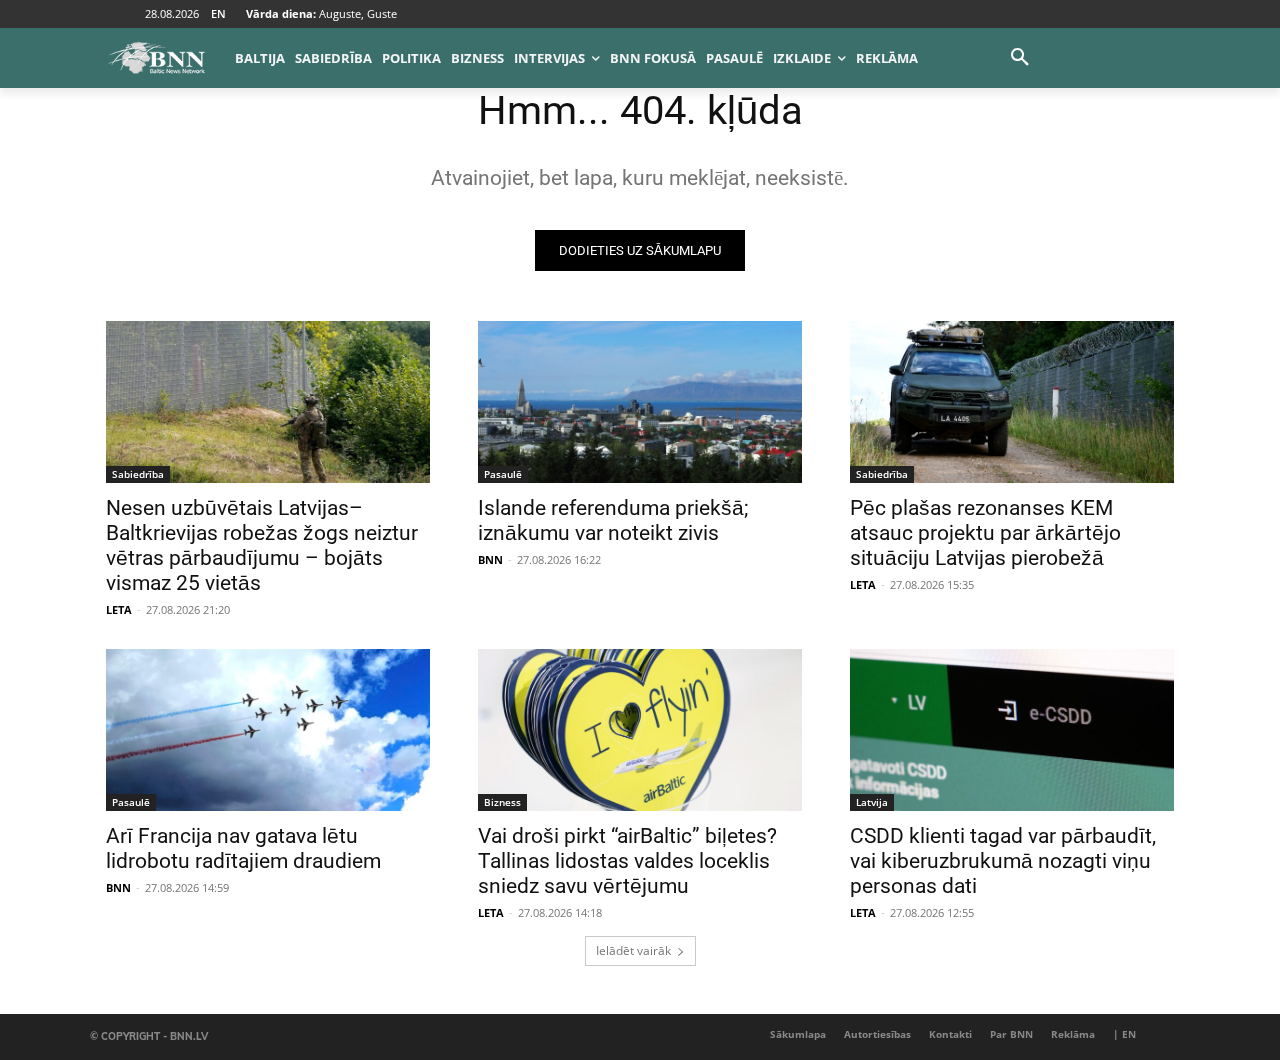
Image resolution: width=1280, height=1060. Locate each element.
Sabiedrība (138, 474)
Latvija (872, 802)
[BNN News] (156, 58)
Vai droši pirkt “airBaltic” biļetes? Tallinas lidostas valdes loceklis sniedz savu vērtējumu (627, 861)
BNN (490, 559)
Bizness (502, 802)
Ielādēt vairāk (633, 950)
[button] (1020, 58)
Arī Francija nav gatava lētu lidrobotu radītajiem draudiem (243, 848)
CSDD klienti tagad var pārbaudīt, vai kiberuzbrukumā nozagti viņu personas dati (1003, 861)
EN (218, 13)
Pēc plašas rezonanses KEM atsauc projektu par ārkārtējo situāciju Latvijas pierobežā (985, 533)
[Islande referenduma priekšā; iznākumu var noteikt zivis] (640, 402)
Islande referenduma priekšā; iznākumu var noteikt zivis (613, 520)
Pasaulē (503, 474)
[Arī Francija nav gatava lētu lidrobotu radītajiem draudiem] (268, 730)
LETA (119, 609)
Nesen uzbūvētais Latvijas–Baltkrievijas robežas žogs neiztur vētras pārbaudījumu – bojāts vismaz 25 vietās (262, 545)
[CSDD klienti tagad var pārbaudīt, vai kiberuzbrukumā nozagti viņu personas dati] (1012, 730)
